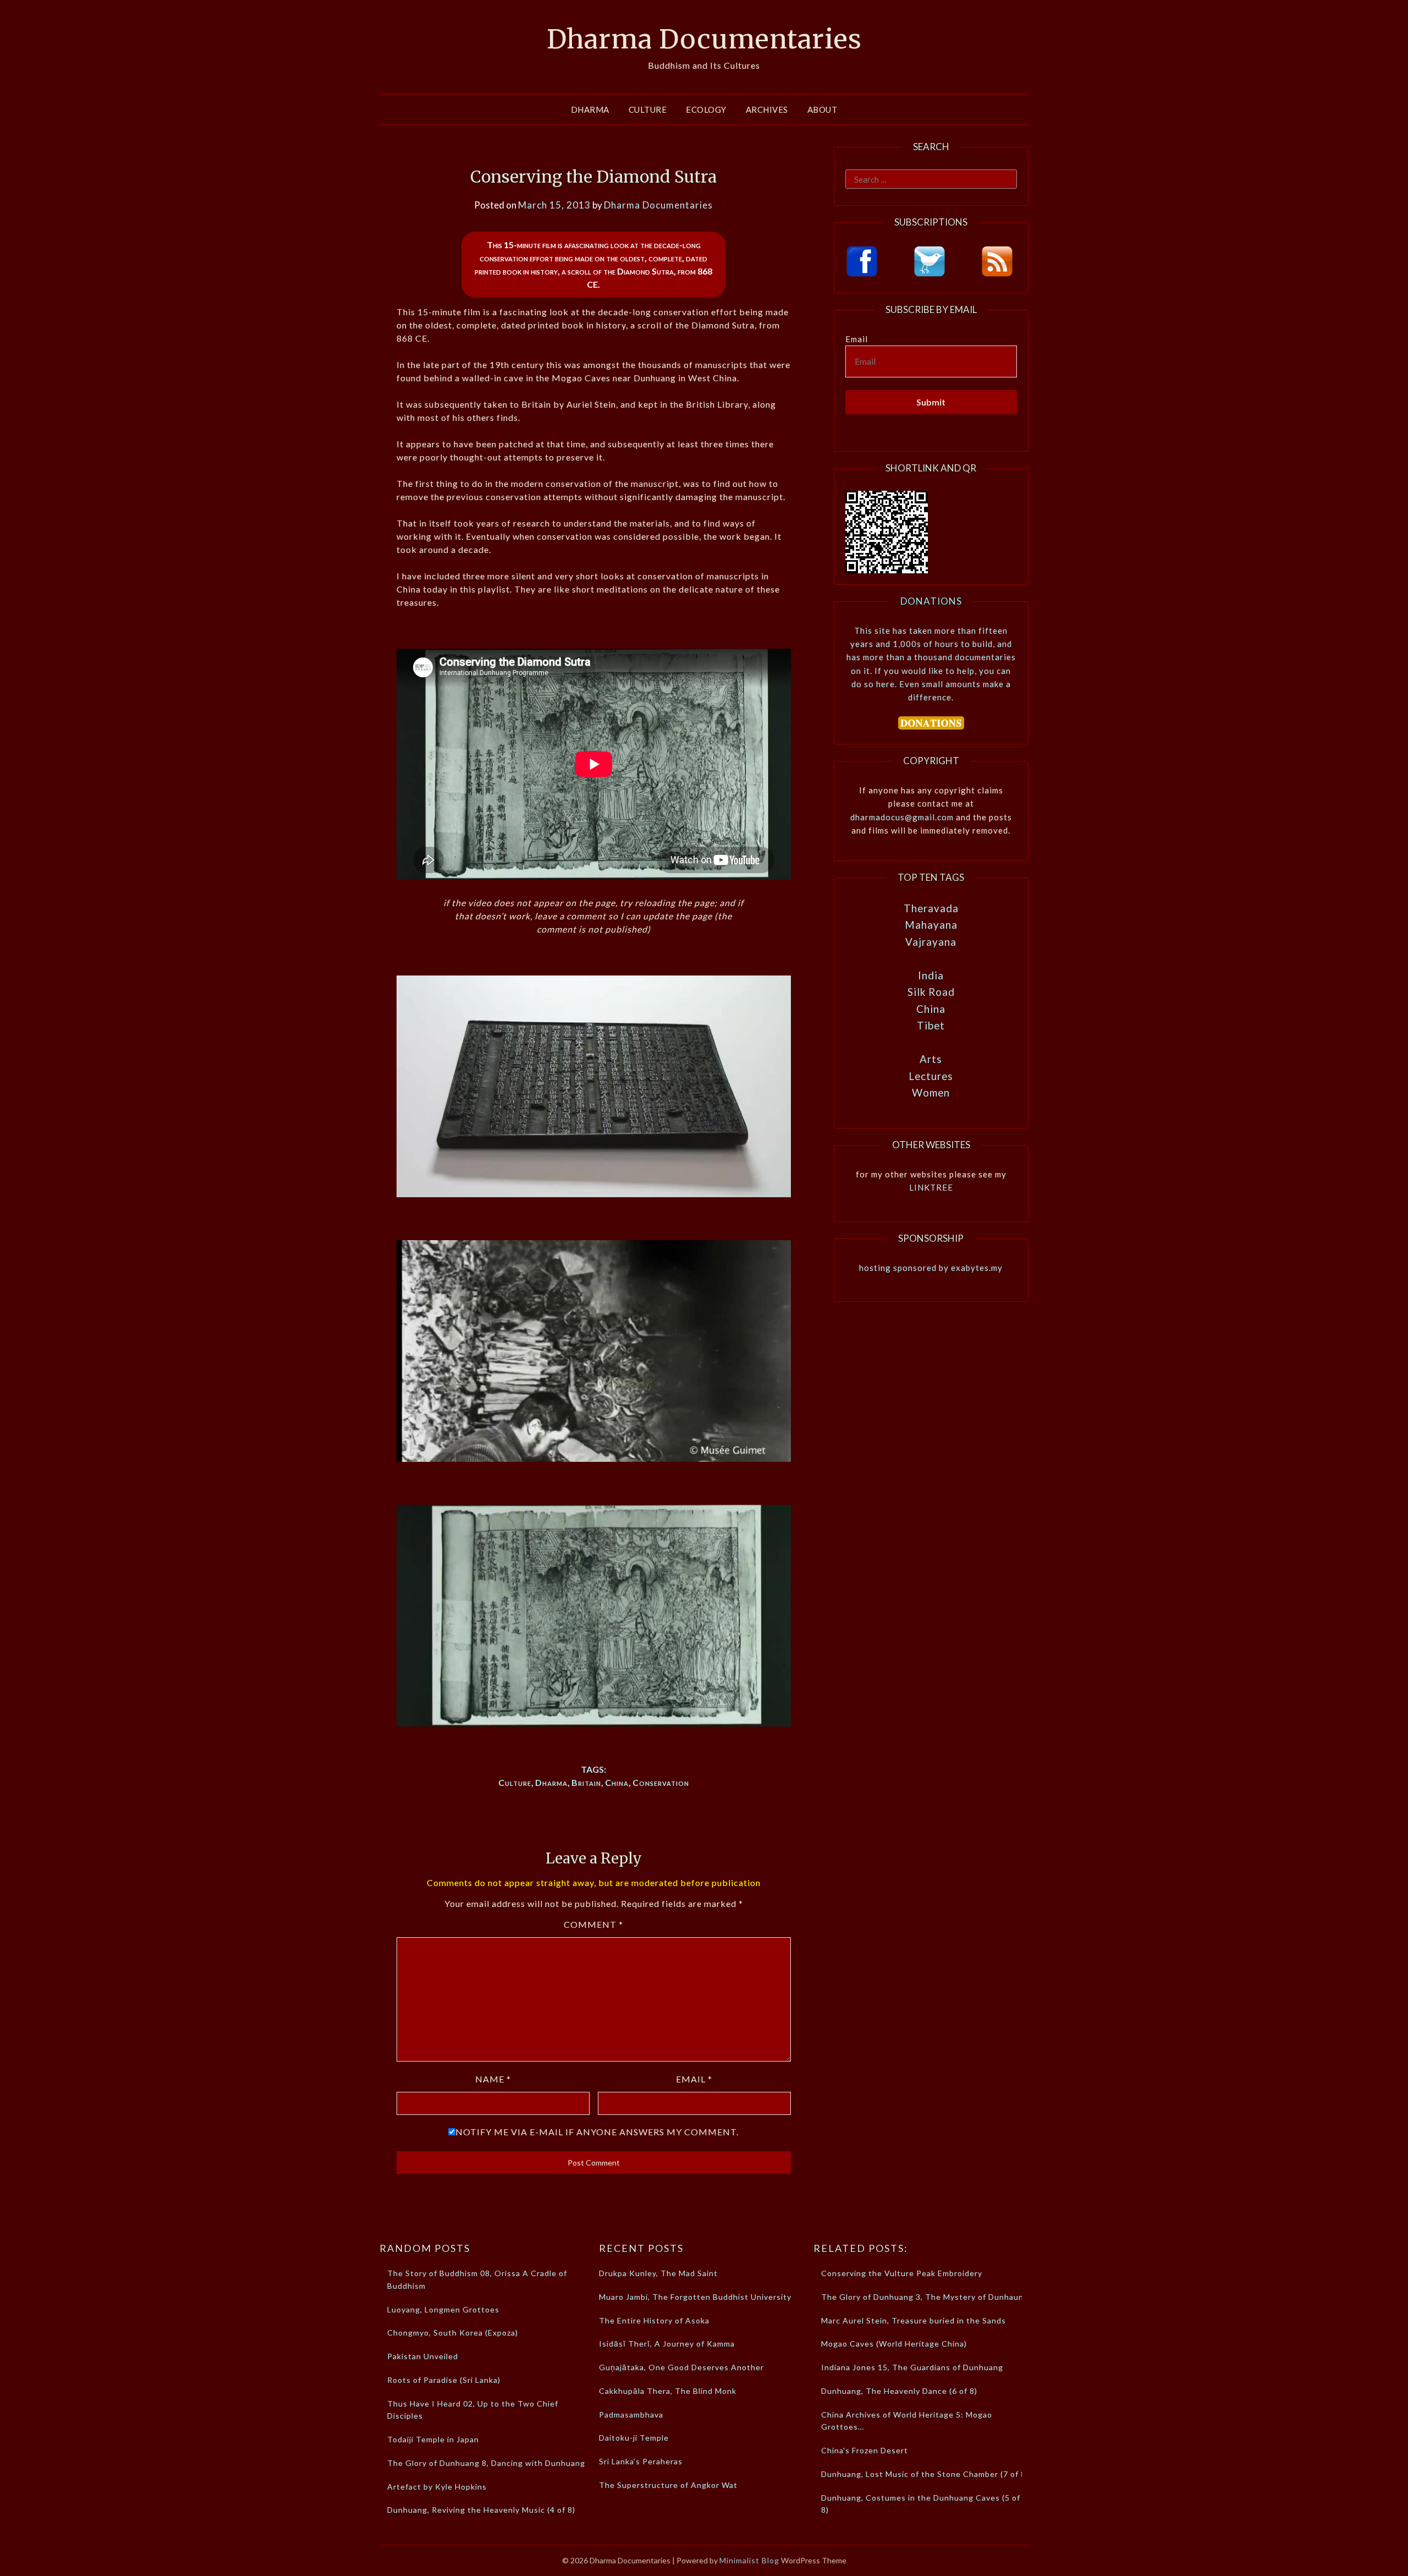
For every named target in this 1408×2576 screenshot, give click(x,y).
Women (931, 1092)
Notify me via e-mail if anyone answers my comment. (597, 2132)
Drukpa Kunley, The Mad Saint (658, 2273)
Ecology (706, 109)
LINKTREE (931, 1187)
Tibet (931, 1025)
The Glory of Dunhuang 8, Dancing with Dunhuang (486, 2463)
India (931, 975)
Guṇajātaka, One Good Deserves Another (681, 2367)
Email (694, 2079)
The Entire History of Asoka (654, 2320)
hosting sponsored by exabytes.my (931, 1268)
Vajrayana (931, 942)
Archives (767, 109)
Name (493, 2079)
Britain (586, 1782)
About (823, 109)
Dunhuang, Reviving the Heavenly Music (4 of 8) (481, 2510)
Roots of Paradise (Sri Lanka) (444, 2380)
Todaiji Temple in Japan (433, 2439)
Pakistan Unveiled (423, 2356)
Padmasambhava (631, 2415)
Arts (931, 1059)
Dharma (590, 109)
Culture (648, 109)
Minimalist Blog (749, 2560)
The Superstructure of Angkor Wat (668, 2485)
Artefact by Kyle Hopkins (437, 2487)
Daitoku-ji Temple (634, 2438)
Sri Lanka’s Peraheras (641, 2461)
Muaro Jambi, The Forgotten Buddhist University (695, 2297)
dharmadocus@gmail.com (902, 817)
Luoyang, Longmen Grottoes (443, 2309)
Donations (931, 601)
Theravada (931, 908)
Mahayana (931, 925)
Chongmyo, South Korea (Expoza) (453, 2333)
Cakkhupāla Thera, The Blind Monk (668, 2391)
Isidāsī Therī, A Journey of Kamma (667, 2344)
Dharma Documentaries (704, 39)
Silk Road (931, 992)
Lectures (931, 1076)
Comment (593, 1924)
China (617, 1782)
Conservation (661, 1782)
